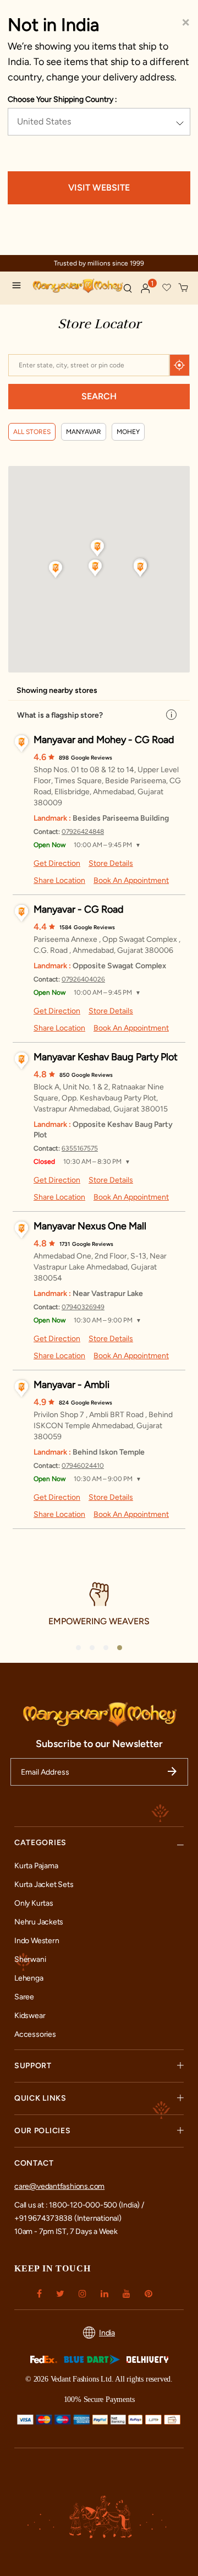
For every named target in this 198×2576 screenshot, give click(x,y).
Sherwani (30, 1959)
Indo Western (37, 1941)
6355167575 (80, 1148)
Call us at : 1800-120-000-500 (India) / (79, 2205)
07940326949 (83, 1307)
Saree (24, 1997)
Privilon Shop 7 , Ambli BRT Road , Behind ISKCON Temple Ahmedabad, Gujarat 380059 (103, 1426)
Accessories (35, 2034)
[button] (146, 289)
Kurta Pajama (36, 1866)
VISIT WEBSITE (99, 188)
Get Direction (57, 863)
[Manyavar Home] (73, 287)
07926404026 (83, 979)
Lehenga (29, 1978)
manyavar (84, 432)
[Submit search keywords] (128, 288)
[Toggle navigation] (19, 287)
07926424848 (83, 832)
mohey (128, 432)
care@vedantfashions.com (59, 2186)
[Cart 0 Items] (184, 288)
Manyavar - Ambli (71, 1385)
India (107, 2333)
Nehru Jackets (39, 1922)
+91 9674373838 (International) (68, 2218)
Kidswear (30, 2016)
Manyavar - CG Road (79, 909)
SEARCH (99, 396)
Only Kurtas (34, 1903)
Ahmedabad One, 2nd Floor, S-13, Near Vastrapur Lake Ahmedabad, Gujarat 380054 (100, 1267)
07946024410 (83, 1466)
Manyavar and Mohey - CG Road (104, 740)
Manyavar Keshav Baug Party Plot (106, 1057)
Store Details (111, 863)
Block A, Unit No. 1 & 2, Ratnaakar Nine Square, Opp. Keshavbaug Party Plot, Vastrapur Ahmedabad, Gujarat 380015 (101, 1098)
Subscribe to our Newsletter (99, 1744)
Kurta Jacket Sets (44, 1884)
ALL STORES (32, 432)
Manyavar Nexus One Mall (90, 1226)
